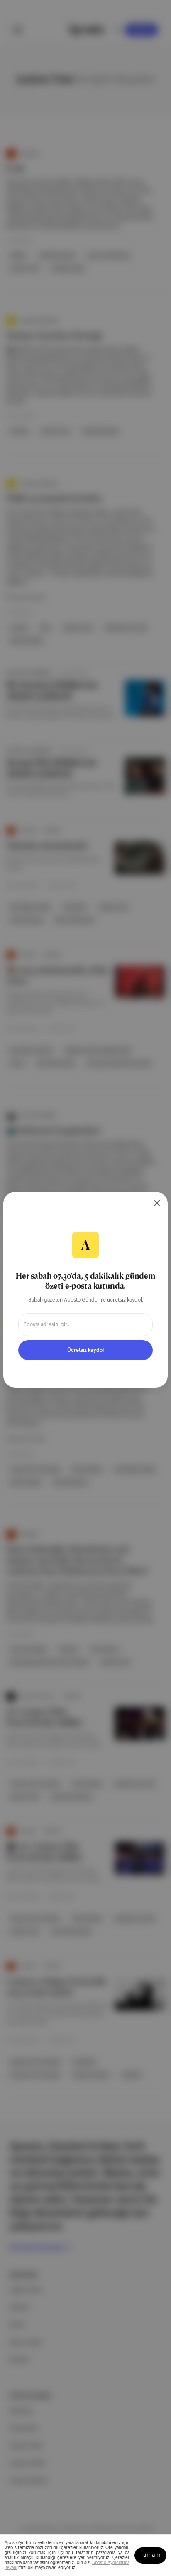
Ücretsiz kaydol (85, 1350)
